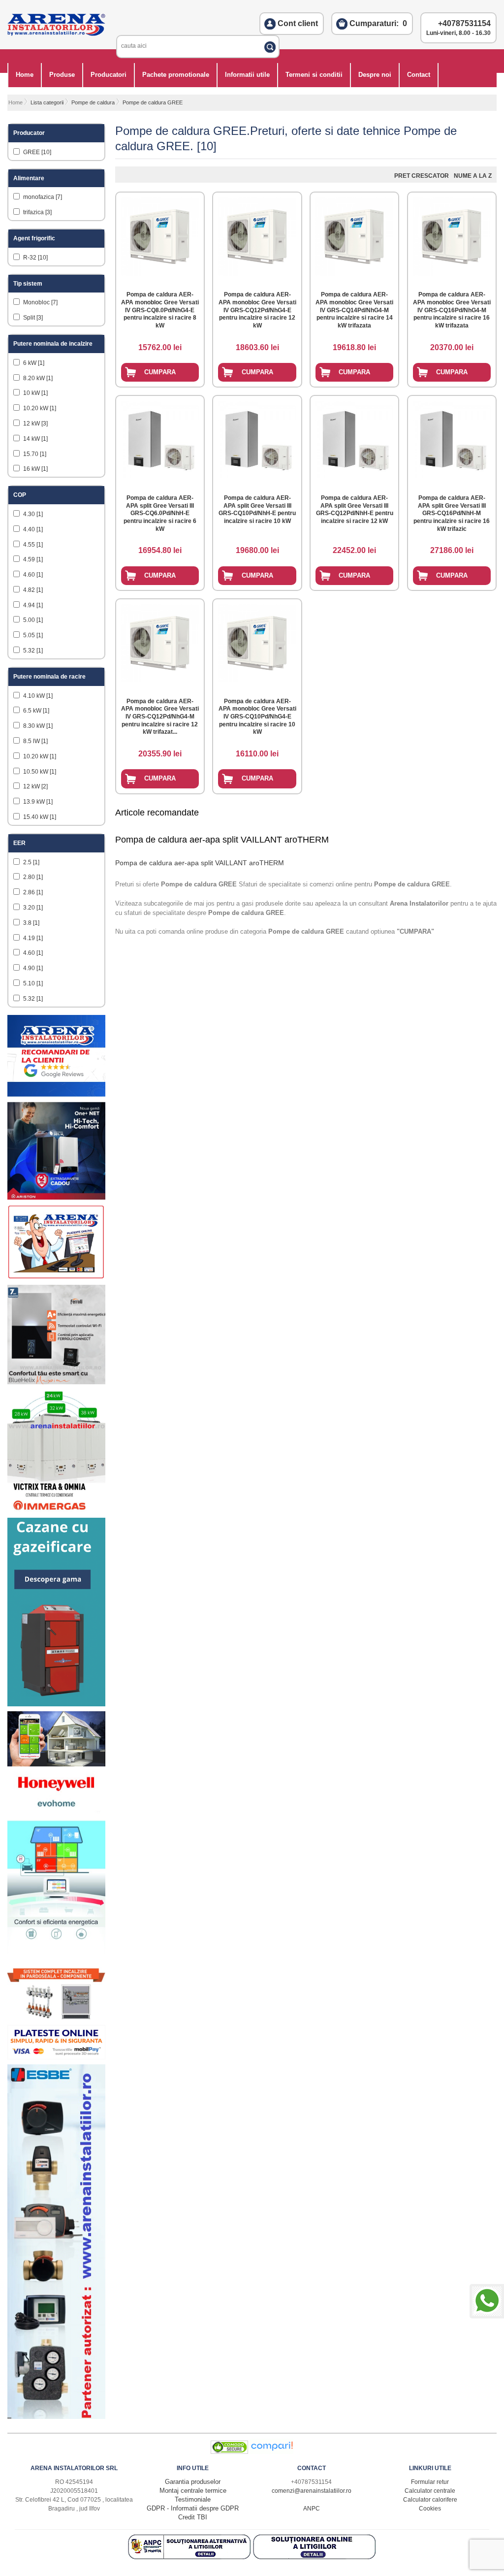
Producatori (109, 75)
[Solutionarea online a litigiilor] (315, 2557)
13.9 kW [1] (37, 802)
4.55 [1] (32, 545)
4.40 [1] (32, 529)
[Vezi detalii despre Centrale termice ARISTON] (56, 1197)
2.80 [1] (32, 877)
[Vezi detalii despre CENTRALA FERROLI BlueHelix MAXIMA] (56, 1382)
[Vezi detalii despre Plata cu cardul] (56, 2057)
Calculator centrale (430, 2491)
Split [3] (32, 318)
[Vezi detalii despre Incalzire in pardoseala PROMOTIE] (56, 2018)
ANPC (312, 2509)
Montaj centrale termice (193, 2491)
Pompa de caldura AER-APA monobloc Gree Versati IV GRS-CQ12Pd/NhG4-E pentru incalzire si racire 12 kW (257, 310)
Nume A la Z (473, 176)
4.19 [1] (32, 938)
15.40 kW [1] (39, 817)
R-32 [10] (35, 258)
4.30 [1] (32, 514)
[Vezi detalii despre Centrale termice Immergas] (56, 1511)
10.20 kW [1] (39, 408)
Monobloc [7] (40, 302)
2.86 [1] (32, 892)
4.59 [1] (32, 559)
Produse (62, 75)
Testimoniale (193, 2499)
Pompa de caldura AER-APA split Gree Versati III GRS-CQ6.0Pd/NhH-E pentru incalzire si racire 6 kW (160, 513)
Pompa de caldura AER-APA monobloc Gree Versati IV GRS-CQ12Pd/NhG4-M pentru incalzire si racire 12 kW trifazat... (160, 717)
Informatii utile (247, 75)
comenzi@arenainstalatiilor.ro (312, 2491)
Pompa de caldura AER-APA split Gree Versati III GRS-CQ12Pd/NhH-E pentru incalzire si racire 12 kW (355, 509)
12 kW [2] (35, 786)
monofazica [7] (42, 197)
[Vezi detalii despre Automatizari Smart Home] (56, 1764)
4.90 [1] (32, 968)
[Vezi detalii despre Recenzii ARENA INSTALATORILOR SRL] (56, 1094)
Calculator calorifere (430, 2500)
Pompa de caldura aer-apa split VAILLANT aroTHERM (222, 840)
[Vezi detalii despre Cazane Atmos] (56, 1704)
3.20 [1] (32, 908)
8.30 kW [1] (37, 726)
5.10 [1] (32, 983)
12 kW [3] (35, 424)
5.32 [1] (32, 651)
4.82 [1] (32, 590)
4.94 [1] (32, 605)
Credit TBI (193, 2517)
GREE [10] (36, 152)
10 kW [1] (35, 393)
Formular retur (430, 2482)
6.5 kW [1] (35, 711)
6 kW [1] (33, 363)
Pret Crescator (422, 176)
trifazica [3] (37, 212)
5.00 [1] (32, 620)
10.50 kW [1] (39, 772)
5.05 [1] (32, 635)
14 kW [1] (35, 439)
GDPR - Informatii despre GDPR (193, 2508)
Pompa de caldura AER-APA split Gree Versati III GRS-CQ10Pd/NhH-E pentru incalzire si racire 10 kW (257, 509)
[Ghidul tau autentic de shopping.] (272, 2452)
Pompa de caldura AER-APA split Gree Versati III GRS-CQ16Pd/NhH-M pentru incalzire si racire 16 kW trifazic (452, 513)
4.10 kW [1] (37, 696)
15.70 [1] (34, 454)
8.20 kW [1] (37, 378)
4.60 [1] (32, 575)
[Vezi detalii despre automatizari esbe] (56, 2417)
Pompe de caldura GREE (153, 102)
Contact (419, 75)
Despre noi (375, 75)
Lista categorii (47, 102)
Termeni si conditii (314, 75)
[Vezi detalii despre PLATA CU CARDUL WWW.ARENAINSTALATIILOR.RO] (56, 1278)
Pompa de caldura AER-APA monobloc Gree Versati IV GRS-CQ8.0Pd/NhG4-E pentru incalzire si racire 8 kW (160, 310)
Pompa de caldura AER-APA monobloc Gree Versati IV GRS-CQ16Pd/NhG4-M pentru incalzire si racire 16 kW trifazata (452, 310)
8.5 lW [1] (35, 741)
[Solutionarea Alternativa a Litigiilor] (190, 2557)
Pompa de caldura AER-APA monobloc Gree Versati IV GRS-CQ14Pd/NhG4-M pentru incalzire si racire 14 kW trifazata (354, 310)
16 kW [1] (35, 469)
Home (25, 75)
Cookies (430, 2509)
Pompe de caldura (93, 102)
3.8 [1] (31, 923)
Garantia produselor (193, 2482)
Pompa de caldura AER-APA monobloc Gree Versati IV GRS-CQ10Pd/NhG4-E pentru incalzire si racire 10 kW (257, 717)
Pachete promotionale (176, 75)
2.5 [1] (31, 862)
